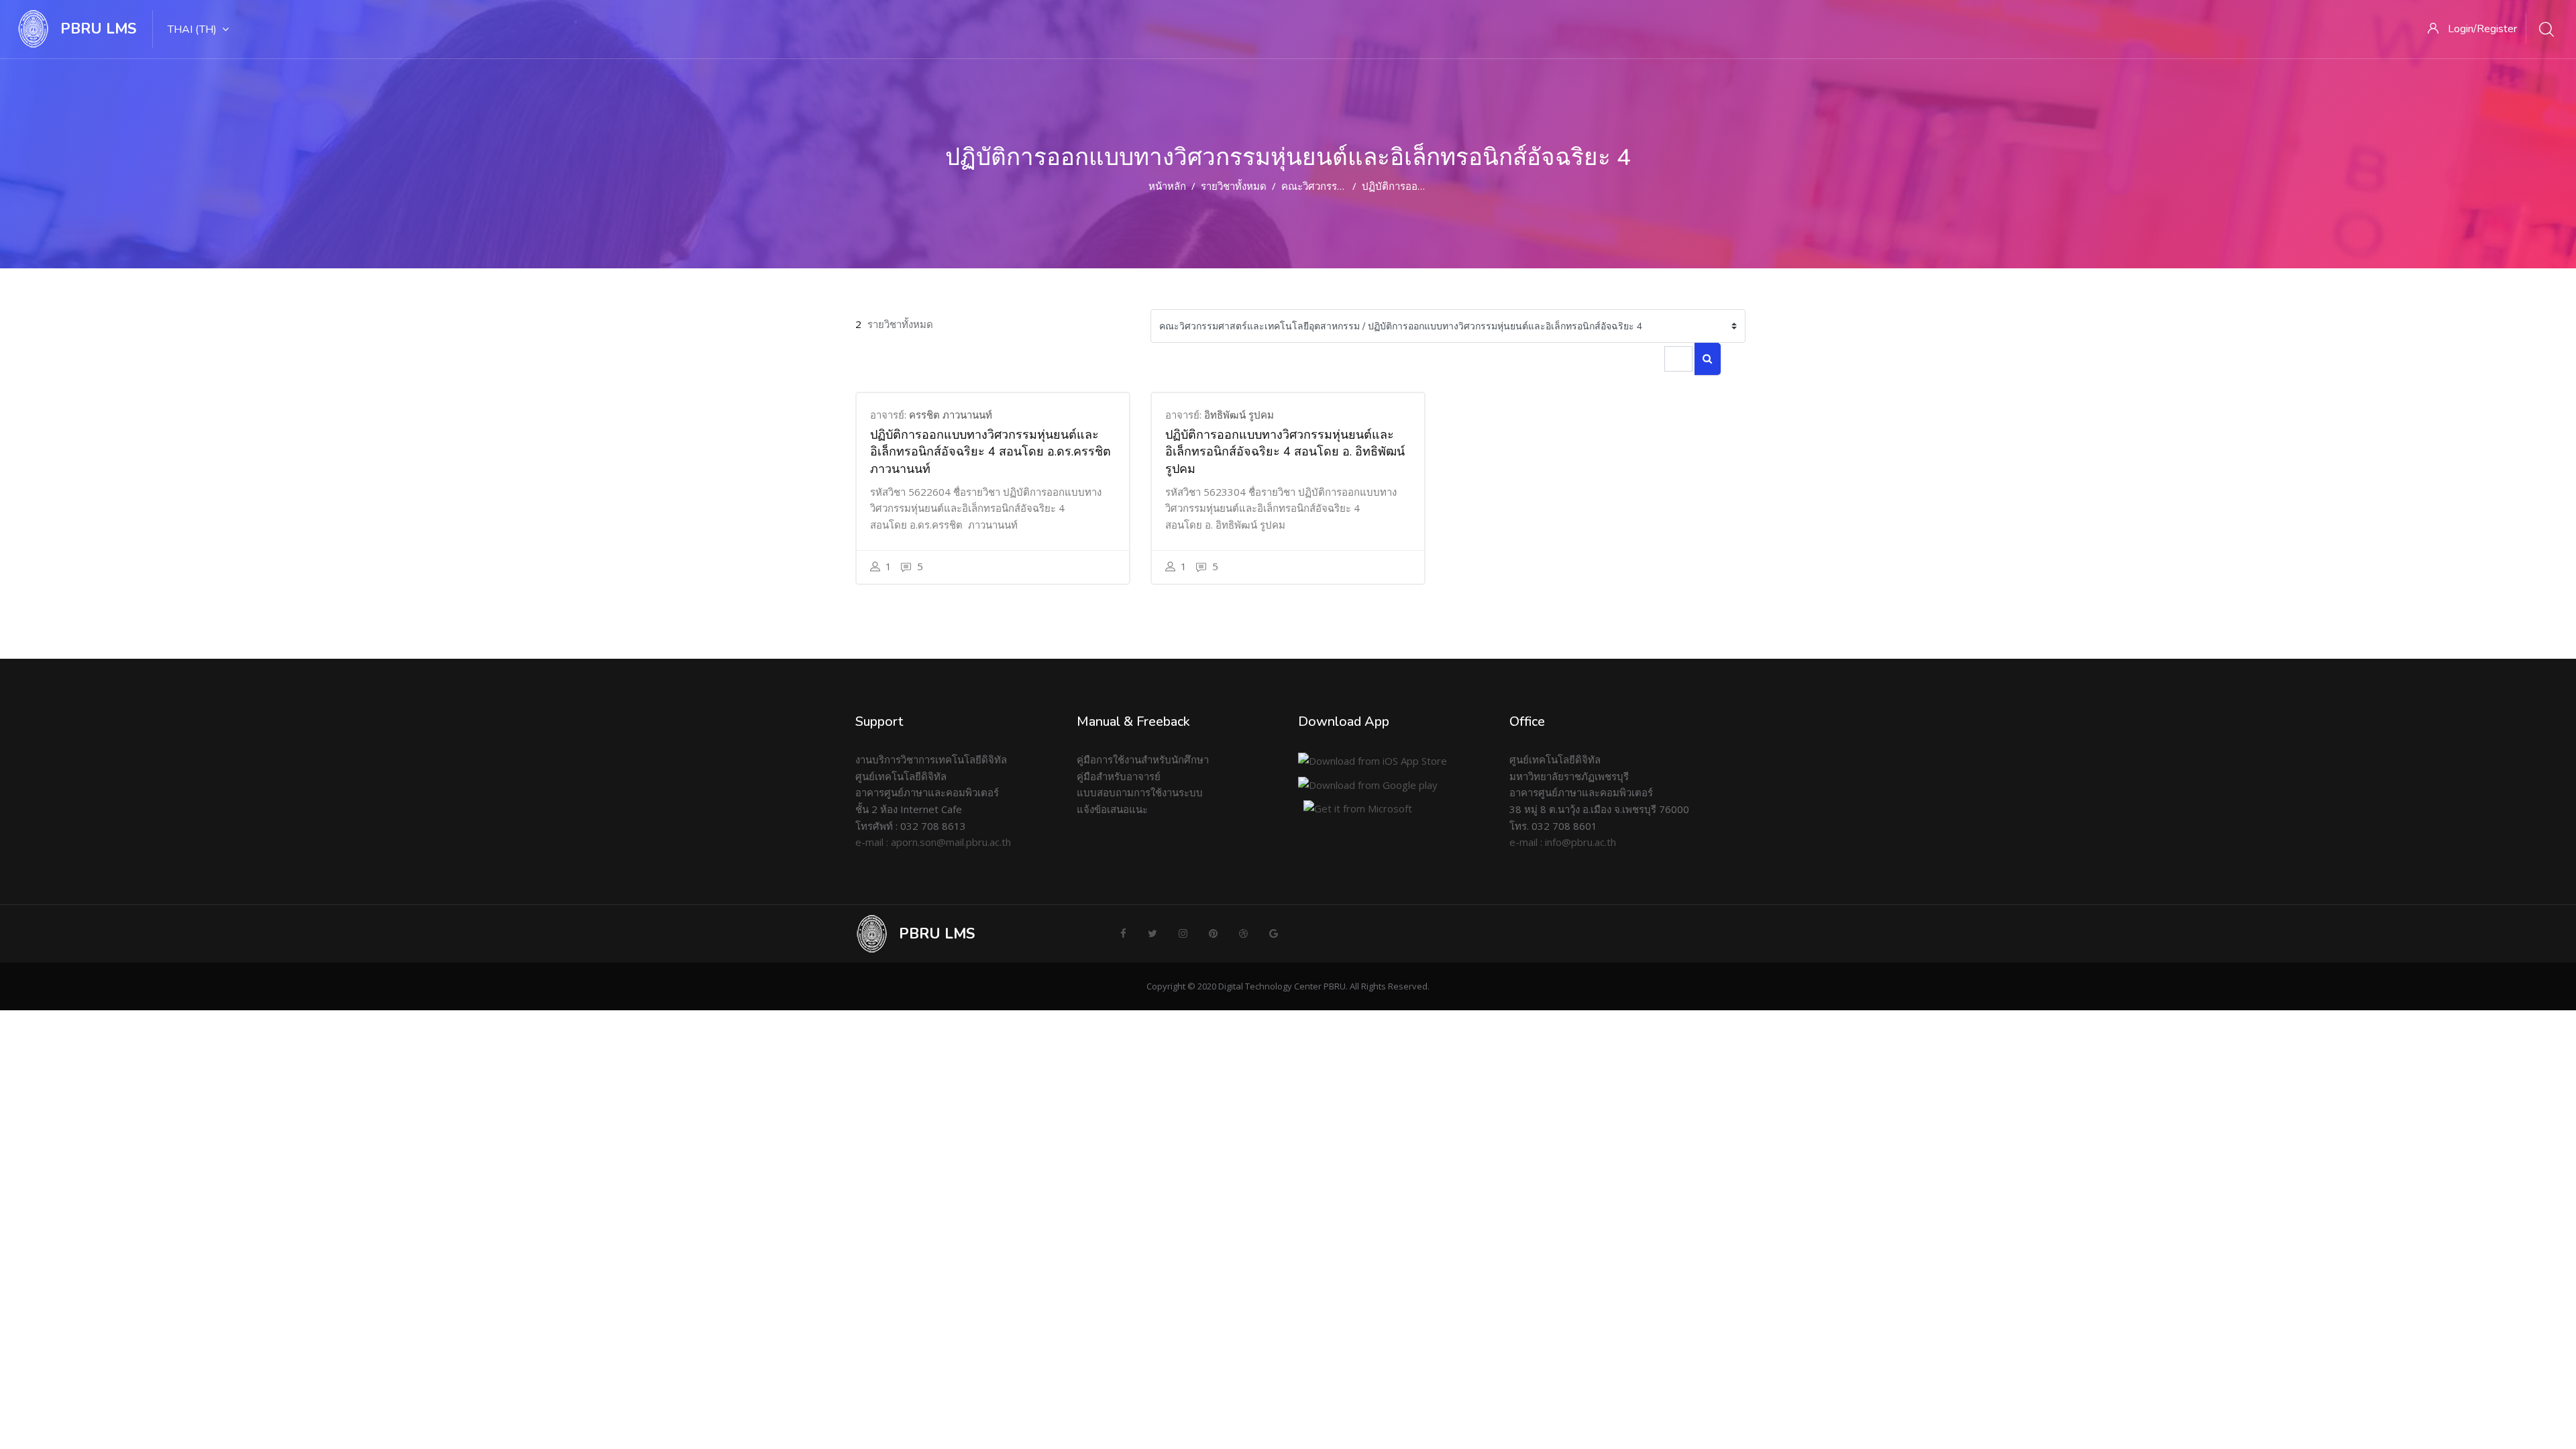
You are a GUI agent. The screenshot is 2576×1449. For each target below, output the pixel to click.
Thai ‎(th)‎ (192, 30)
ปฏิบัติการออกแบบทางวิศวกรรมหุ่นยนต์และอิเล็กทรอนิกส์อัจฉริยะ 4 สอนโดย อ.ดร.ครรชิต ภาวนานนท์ (990, 452)
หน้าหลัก (1167, 186)
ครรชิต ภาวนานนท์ (951, 415)
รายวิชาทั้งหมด (1234, 186)
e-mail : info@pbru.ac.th (1563, 842)
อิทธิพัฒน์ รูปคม (1239, 415)
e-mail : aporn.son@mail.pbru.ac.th (933, 842)
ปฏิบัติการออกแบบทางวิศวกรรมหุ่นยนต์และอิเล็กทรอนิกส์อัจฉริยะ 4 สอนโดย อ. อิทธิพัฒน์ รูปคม (1285, 452)
